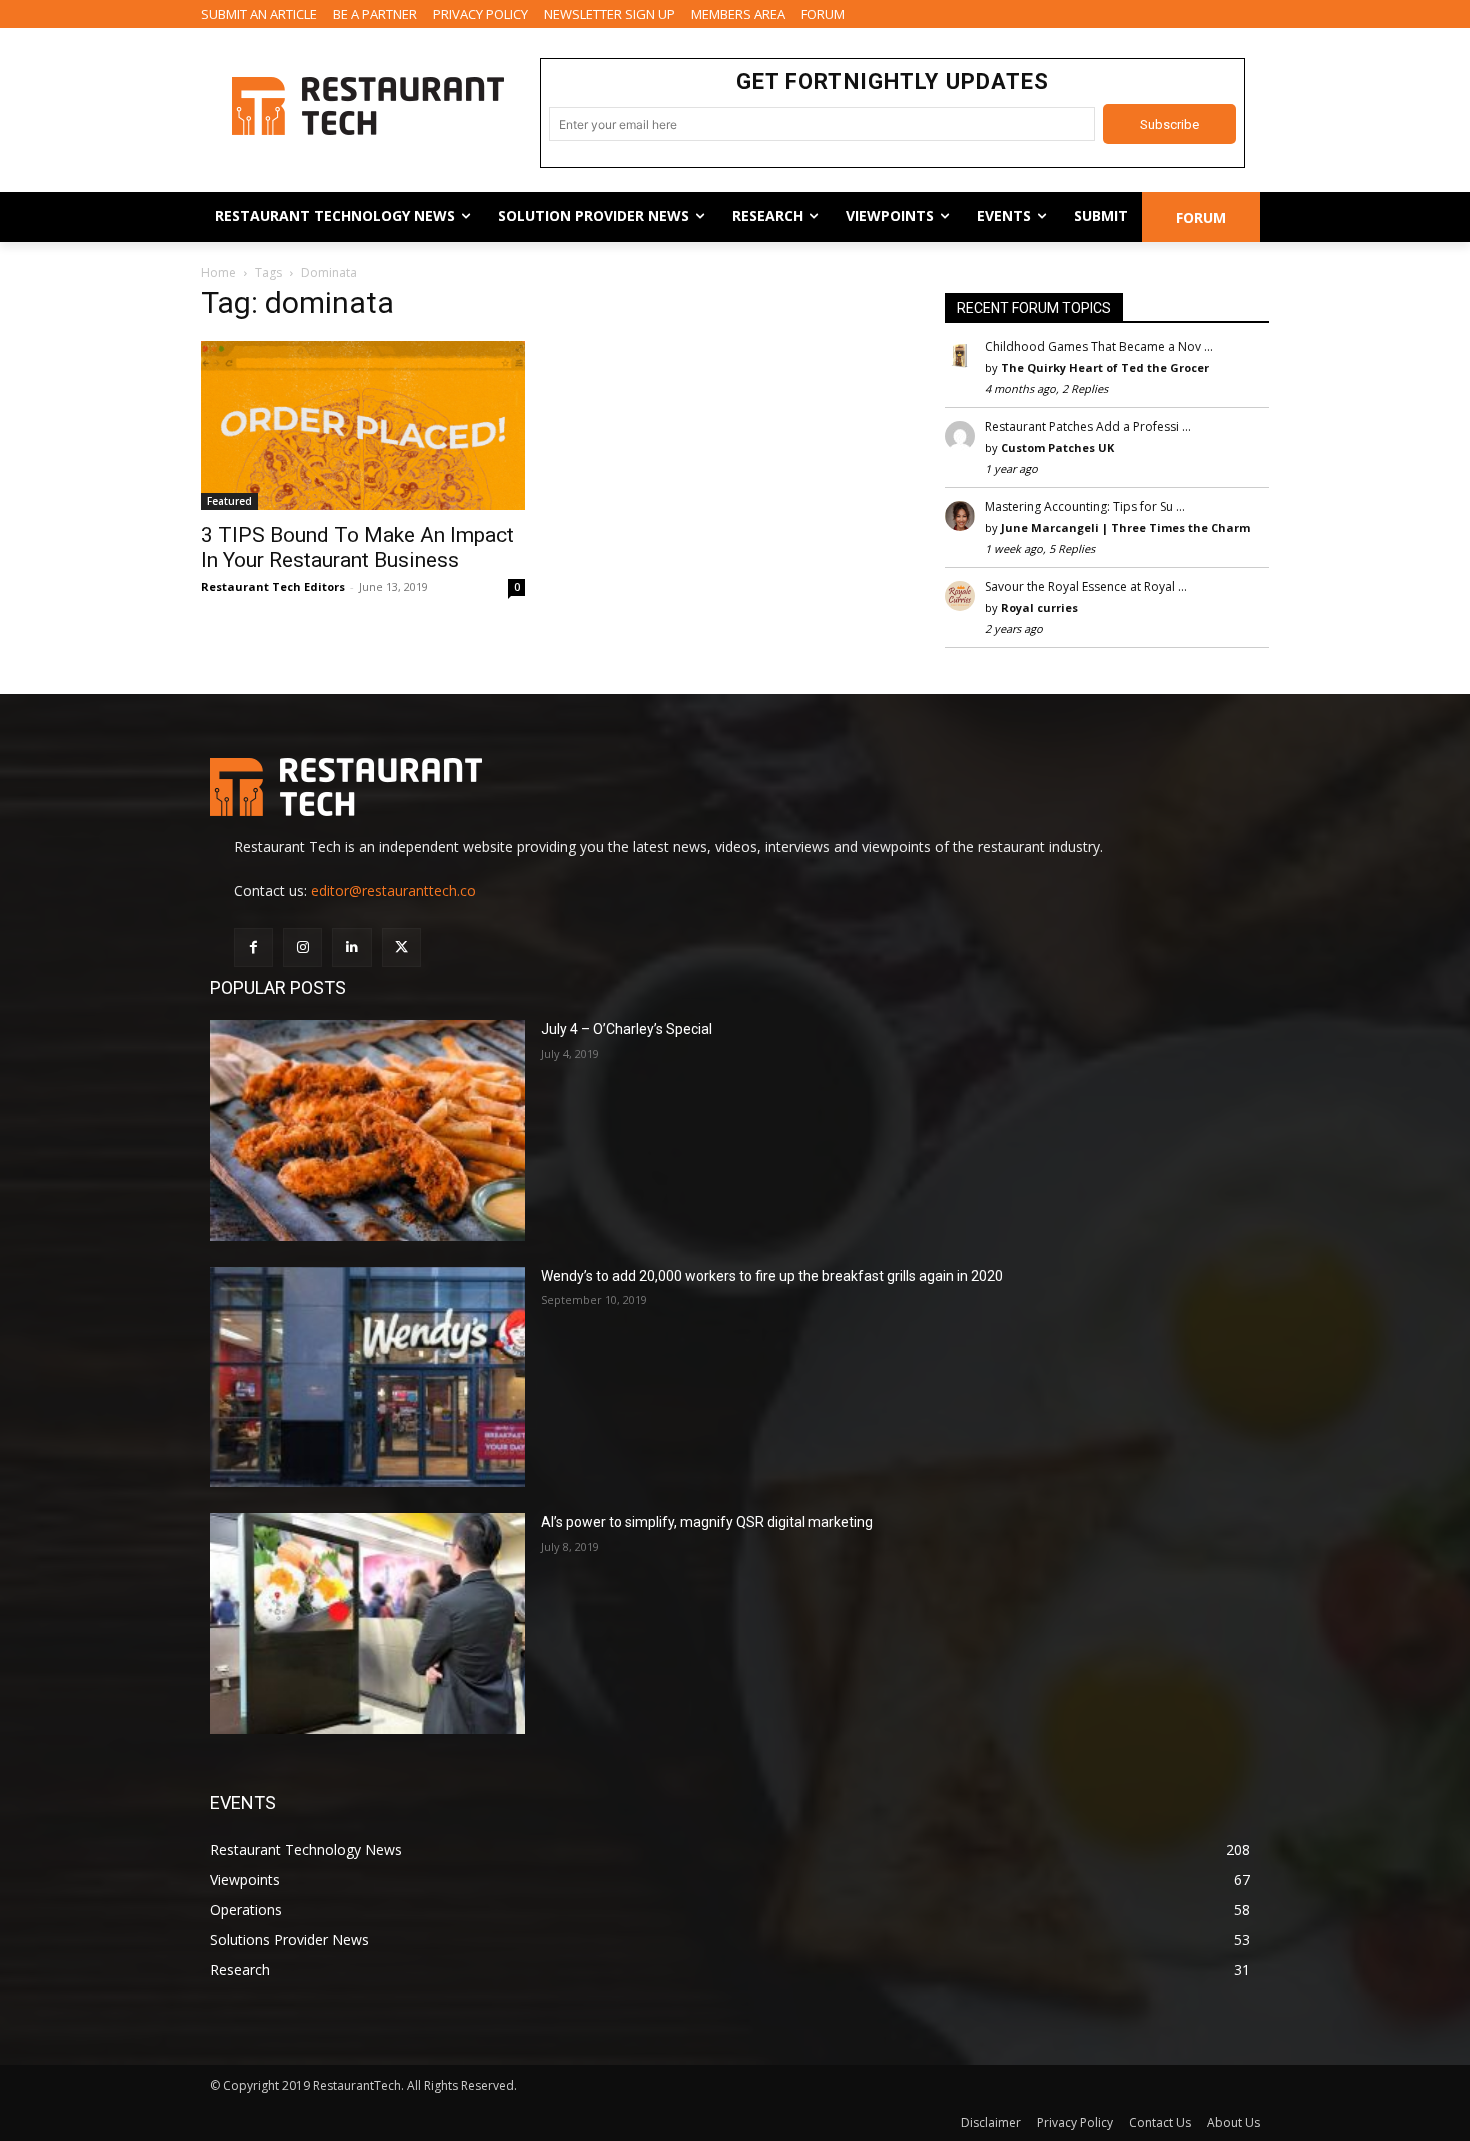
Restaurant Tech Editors (273, 586)
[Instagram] (302, 947)
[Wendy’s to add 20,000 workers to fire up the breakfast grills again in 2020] (367, 1377)
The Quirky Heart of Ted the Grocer (1105, 367)
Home (218, 272)
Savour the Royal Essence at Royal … (1086, 586)
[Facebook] (253, 947)
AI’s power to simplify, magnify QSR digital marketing (707, 1522)
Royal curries (1039, 607)
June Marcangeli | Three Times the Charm (1125, 527)
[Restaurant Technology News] (367, 106)
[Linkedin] (351, 947)
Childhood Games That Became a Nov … (1099, 346)
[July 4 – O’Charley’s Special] (367, 1130)
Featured (229, 501)
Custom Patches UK (1057, 447)
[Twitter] (401, 947)
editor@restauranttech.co (393, 890)
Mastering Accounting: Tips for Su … (1085, 506)
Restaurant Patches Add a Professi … (1088, 426)
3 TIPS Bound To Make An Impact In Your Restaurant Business (357, 547)
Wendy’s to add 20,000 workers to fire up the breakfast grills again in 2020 (772, 1276)
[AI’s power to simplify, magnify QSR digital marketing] (367, 1623)
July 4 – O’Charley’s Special (626, 1029)
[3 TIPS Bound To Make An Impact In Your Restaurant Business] (363, 425)
